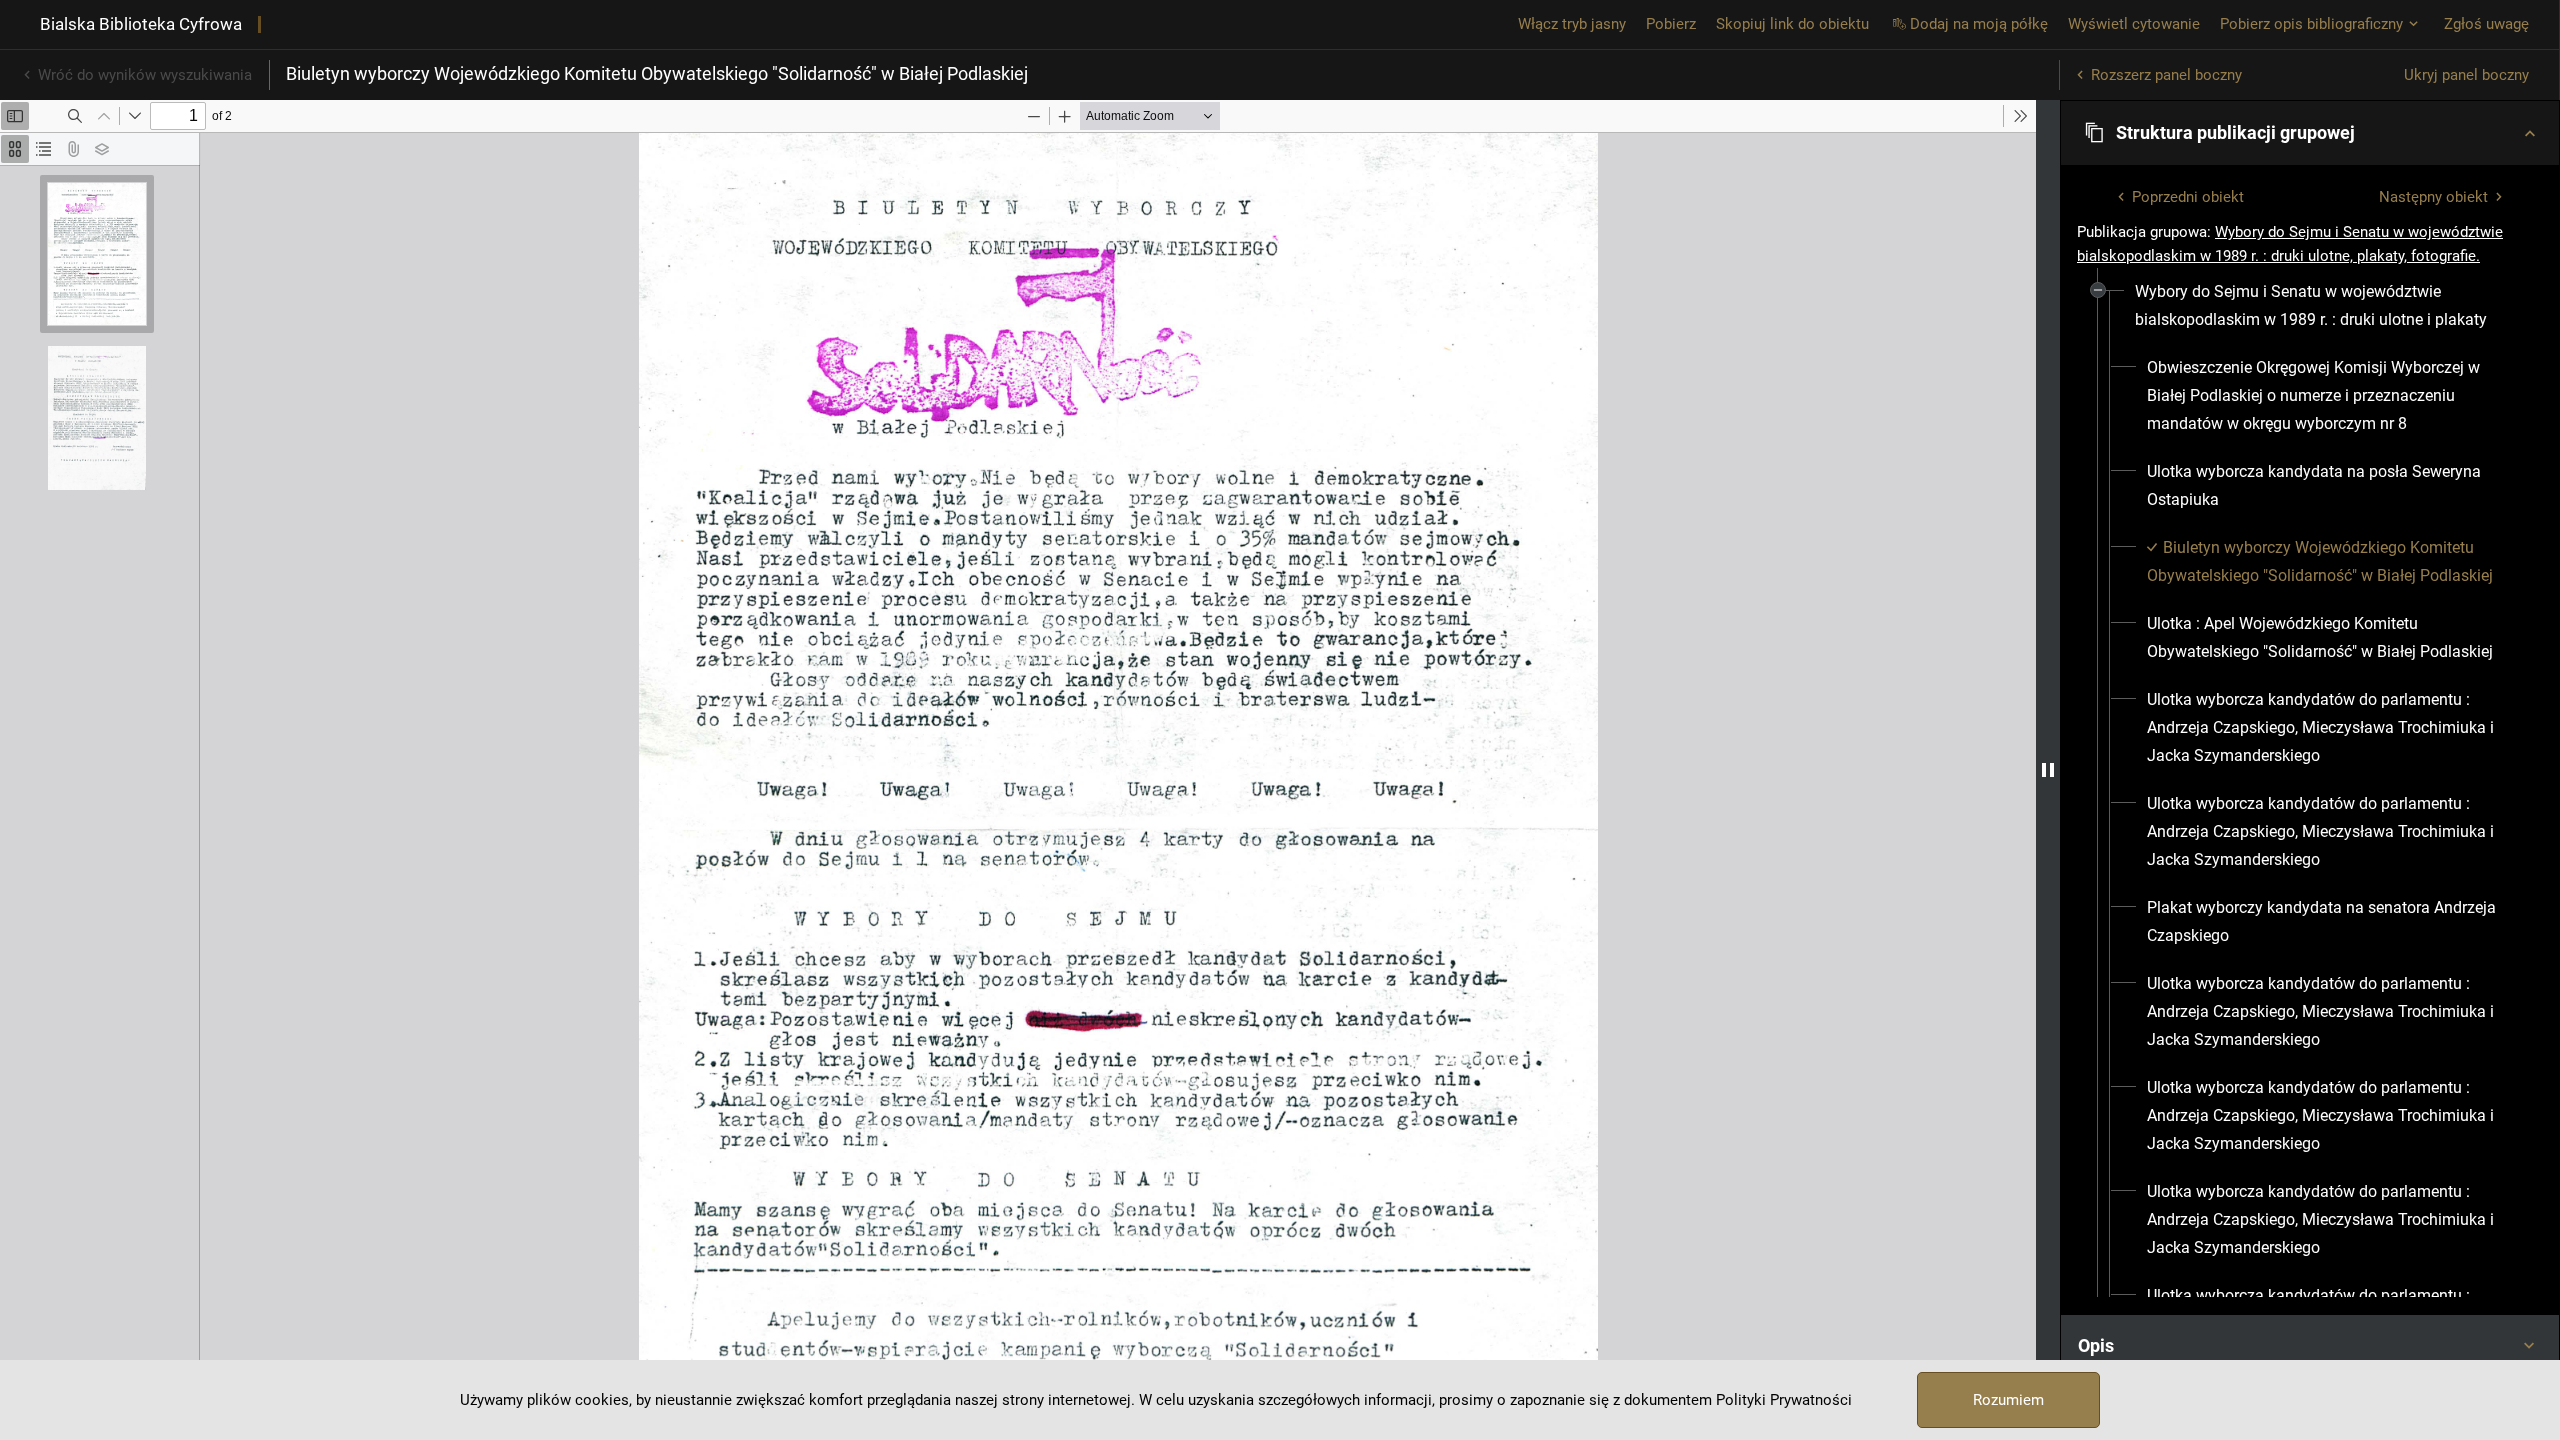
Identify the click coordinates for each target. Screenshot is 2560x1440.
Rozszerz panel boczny (2166, 75)
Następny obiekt (2433, 197)
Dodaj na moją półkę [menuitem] (1979, 24)
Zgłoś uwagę (2486, 24)
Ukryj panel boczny (2466, 75)
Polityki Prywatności (1784, 1400)
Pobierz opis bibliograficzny (2311, 24)
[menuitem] (2321, 306)
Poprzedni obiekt (2188, 197)
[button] (2310, 133)
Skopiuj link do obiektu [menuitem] (1792, 24)
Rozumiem (2008, 1400)
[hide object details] (2048, 770)
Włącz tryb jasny (1572, 24)
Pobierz (1671, 24)
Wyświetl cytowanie (2134, 24)
